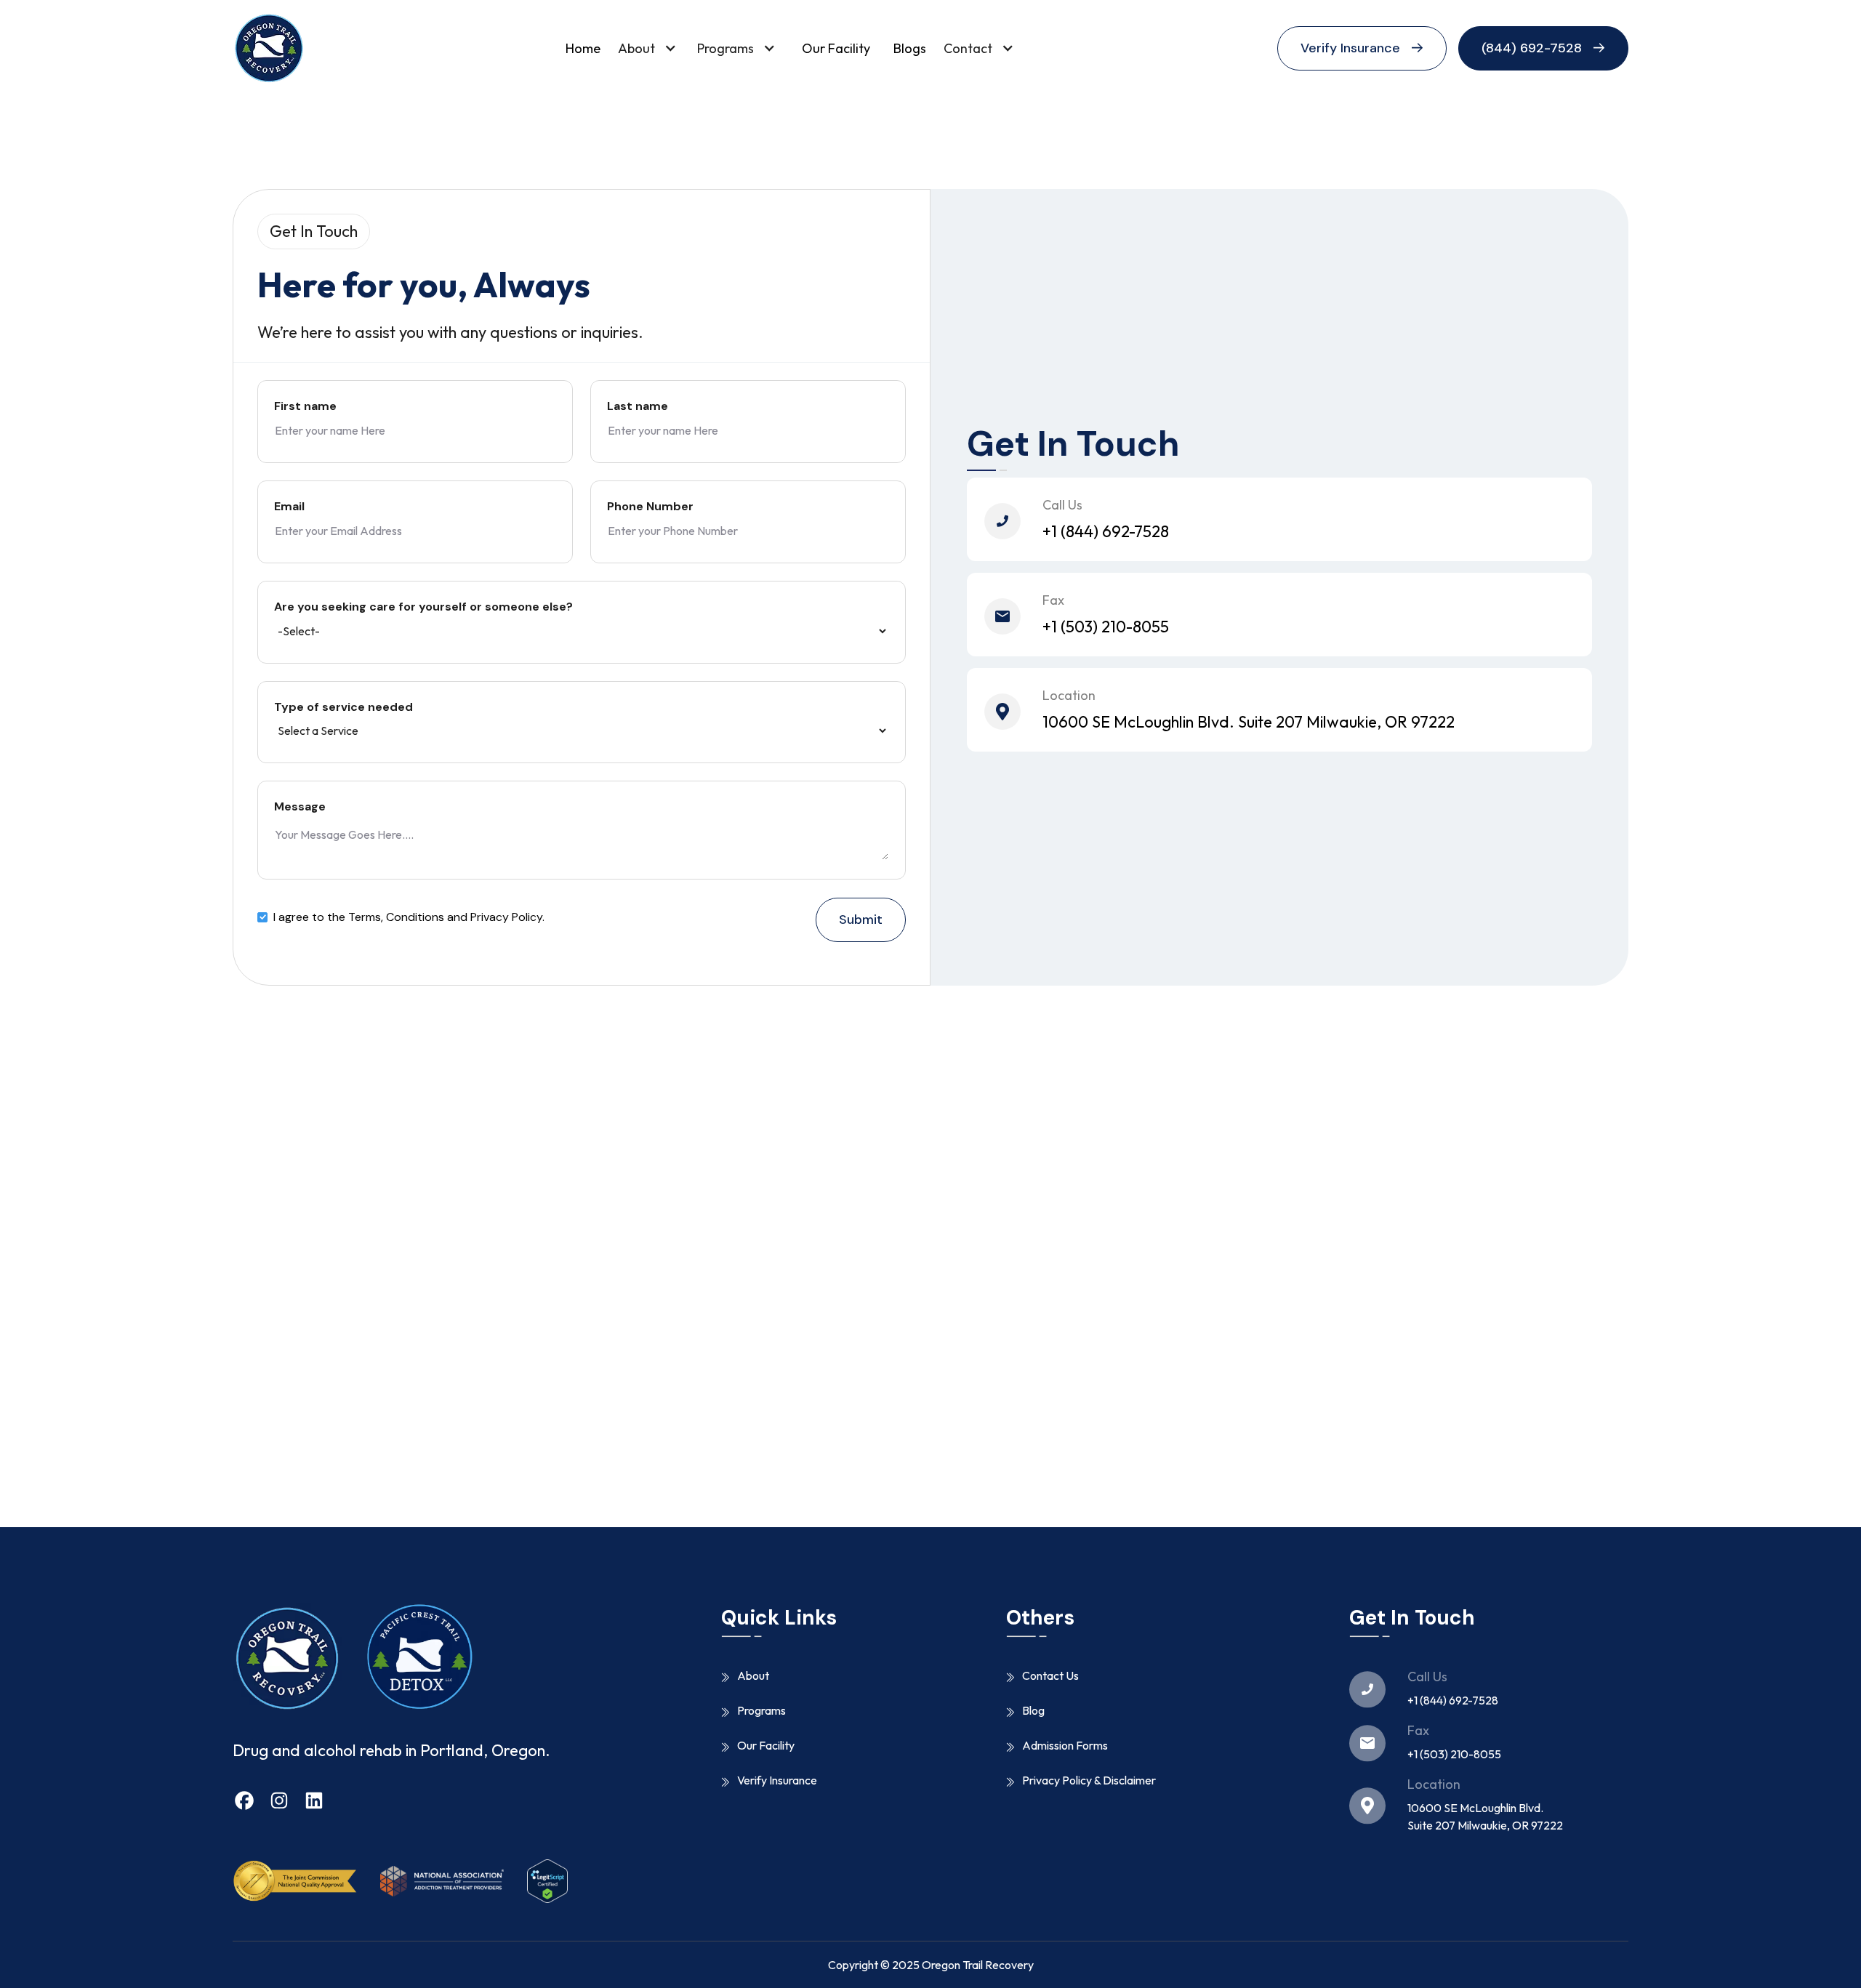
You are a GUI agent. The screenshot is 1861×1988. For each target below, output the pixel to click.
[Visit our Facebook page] (244, 1804)
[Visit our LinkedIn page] (314, 1804)
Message (300, 807)
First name (305, 406)
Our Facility (836, 48)
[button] (652, 48)
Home (583, 48)
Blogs (910, 48)
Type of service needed (343, 707)
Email (289, 507)
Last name (638, 406)
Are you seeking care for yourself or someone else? (423, 607)
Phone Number (650, 507)
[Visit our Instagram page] (279, 1804)
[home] (269, 48)
